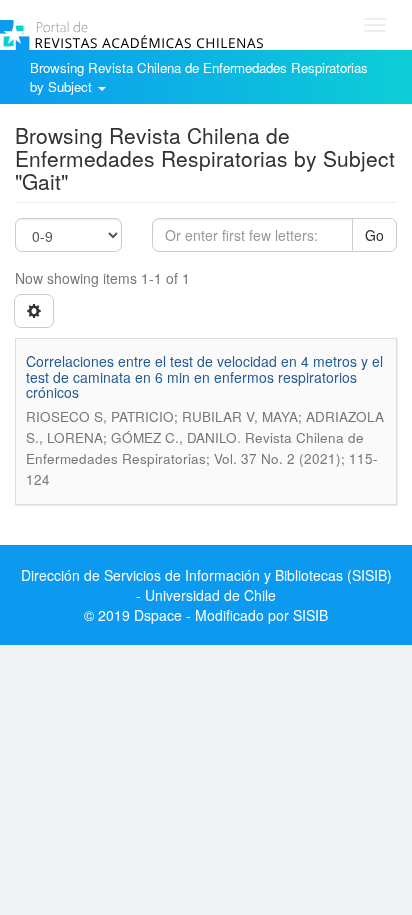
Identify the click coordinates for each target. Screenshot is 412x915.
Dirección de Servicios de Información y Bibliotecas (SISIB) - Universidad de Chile (206, 585)
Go (374, 235)
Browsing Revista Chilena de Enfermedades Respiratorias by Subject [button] (199, 77)
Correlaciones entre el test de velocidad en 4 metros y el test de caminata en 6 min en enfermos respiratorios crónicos (204, 376)
